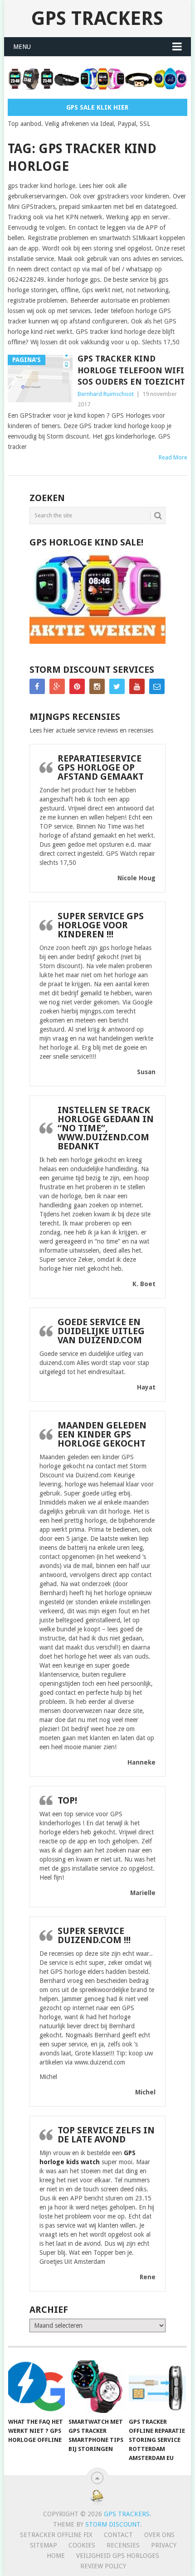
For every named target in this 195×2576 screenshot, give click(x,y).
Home (56, 2556)
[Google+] (57, 686)
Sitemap (44, 2545)
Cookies (82, 2545)
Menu (22, 47)
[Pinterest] (77, 686)
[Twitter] (117, 686)
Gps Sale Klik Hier (97, 107)
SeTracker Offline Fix (56, 2535)
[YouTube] (137, 686)
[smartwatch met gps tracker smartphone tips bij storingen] (97, 2387)
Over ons (159, 2535)
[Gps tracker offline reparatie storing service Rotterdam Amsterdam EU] (157, 2387)
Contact (118, 2535)
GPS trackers (97, 18)
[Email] (157, 686)
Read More (173, 457)
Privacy (164, 2545)
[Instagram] (97, 686)
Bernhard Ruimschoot (106, 394)
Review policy (103, 2566)
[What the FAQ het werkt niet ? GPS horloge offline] (37, 2387)
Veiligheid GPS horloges (118, 2556)
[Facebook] (37, 686)
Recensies (123, 2545)
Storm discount (113, 2524)
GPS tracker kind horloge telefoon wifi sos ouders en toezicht (131, 370)
